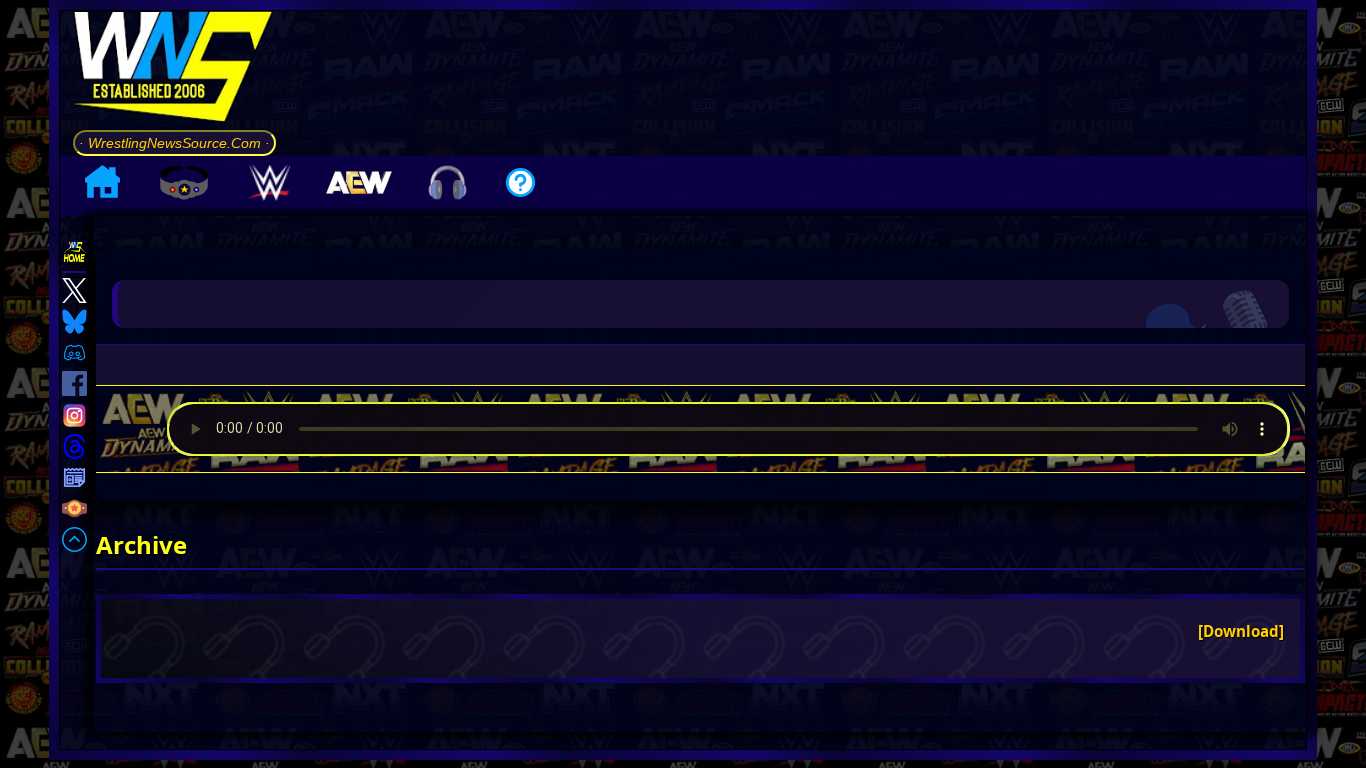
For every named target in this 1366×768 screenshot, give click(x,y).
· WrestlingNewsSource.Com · (174, 143)
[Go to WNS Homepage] (174, 70)
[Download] (1241, 631)
